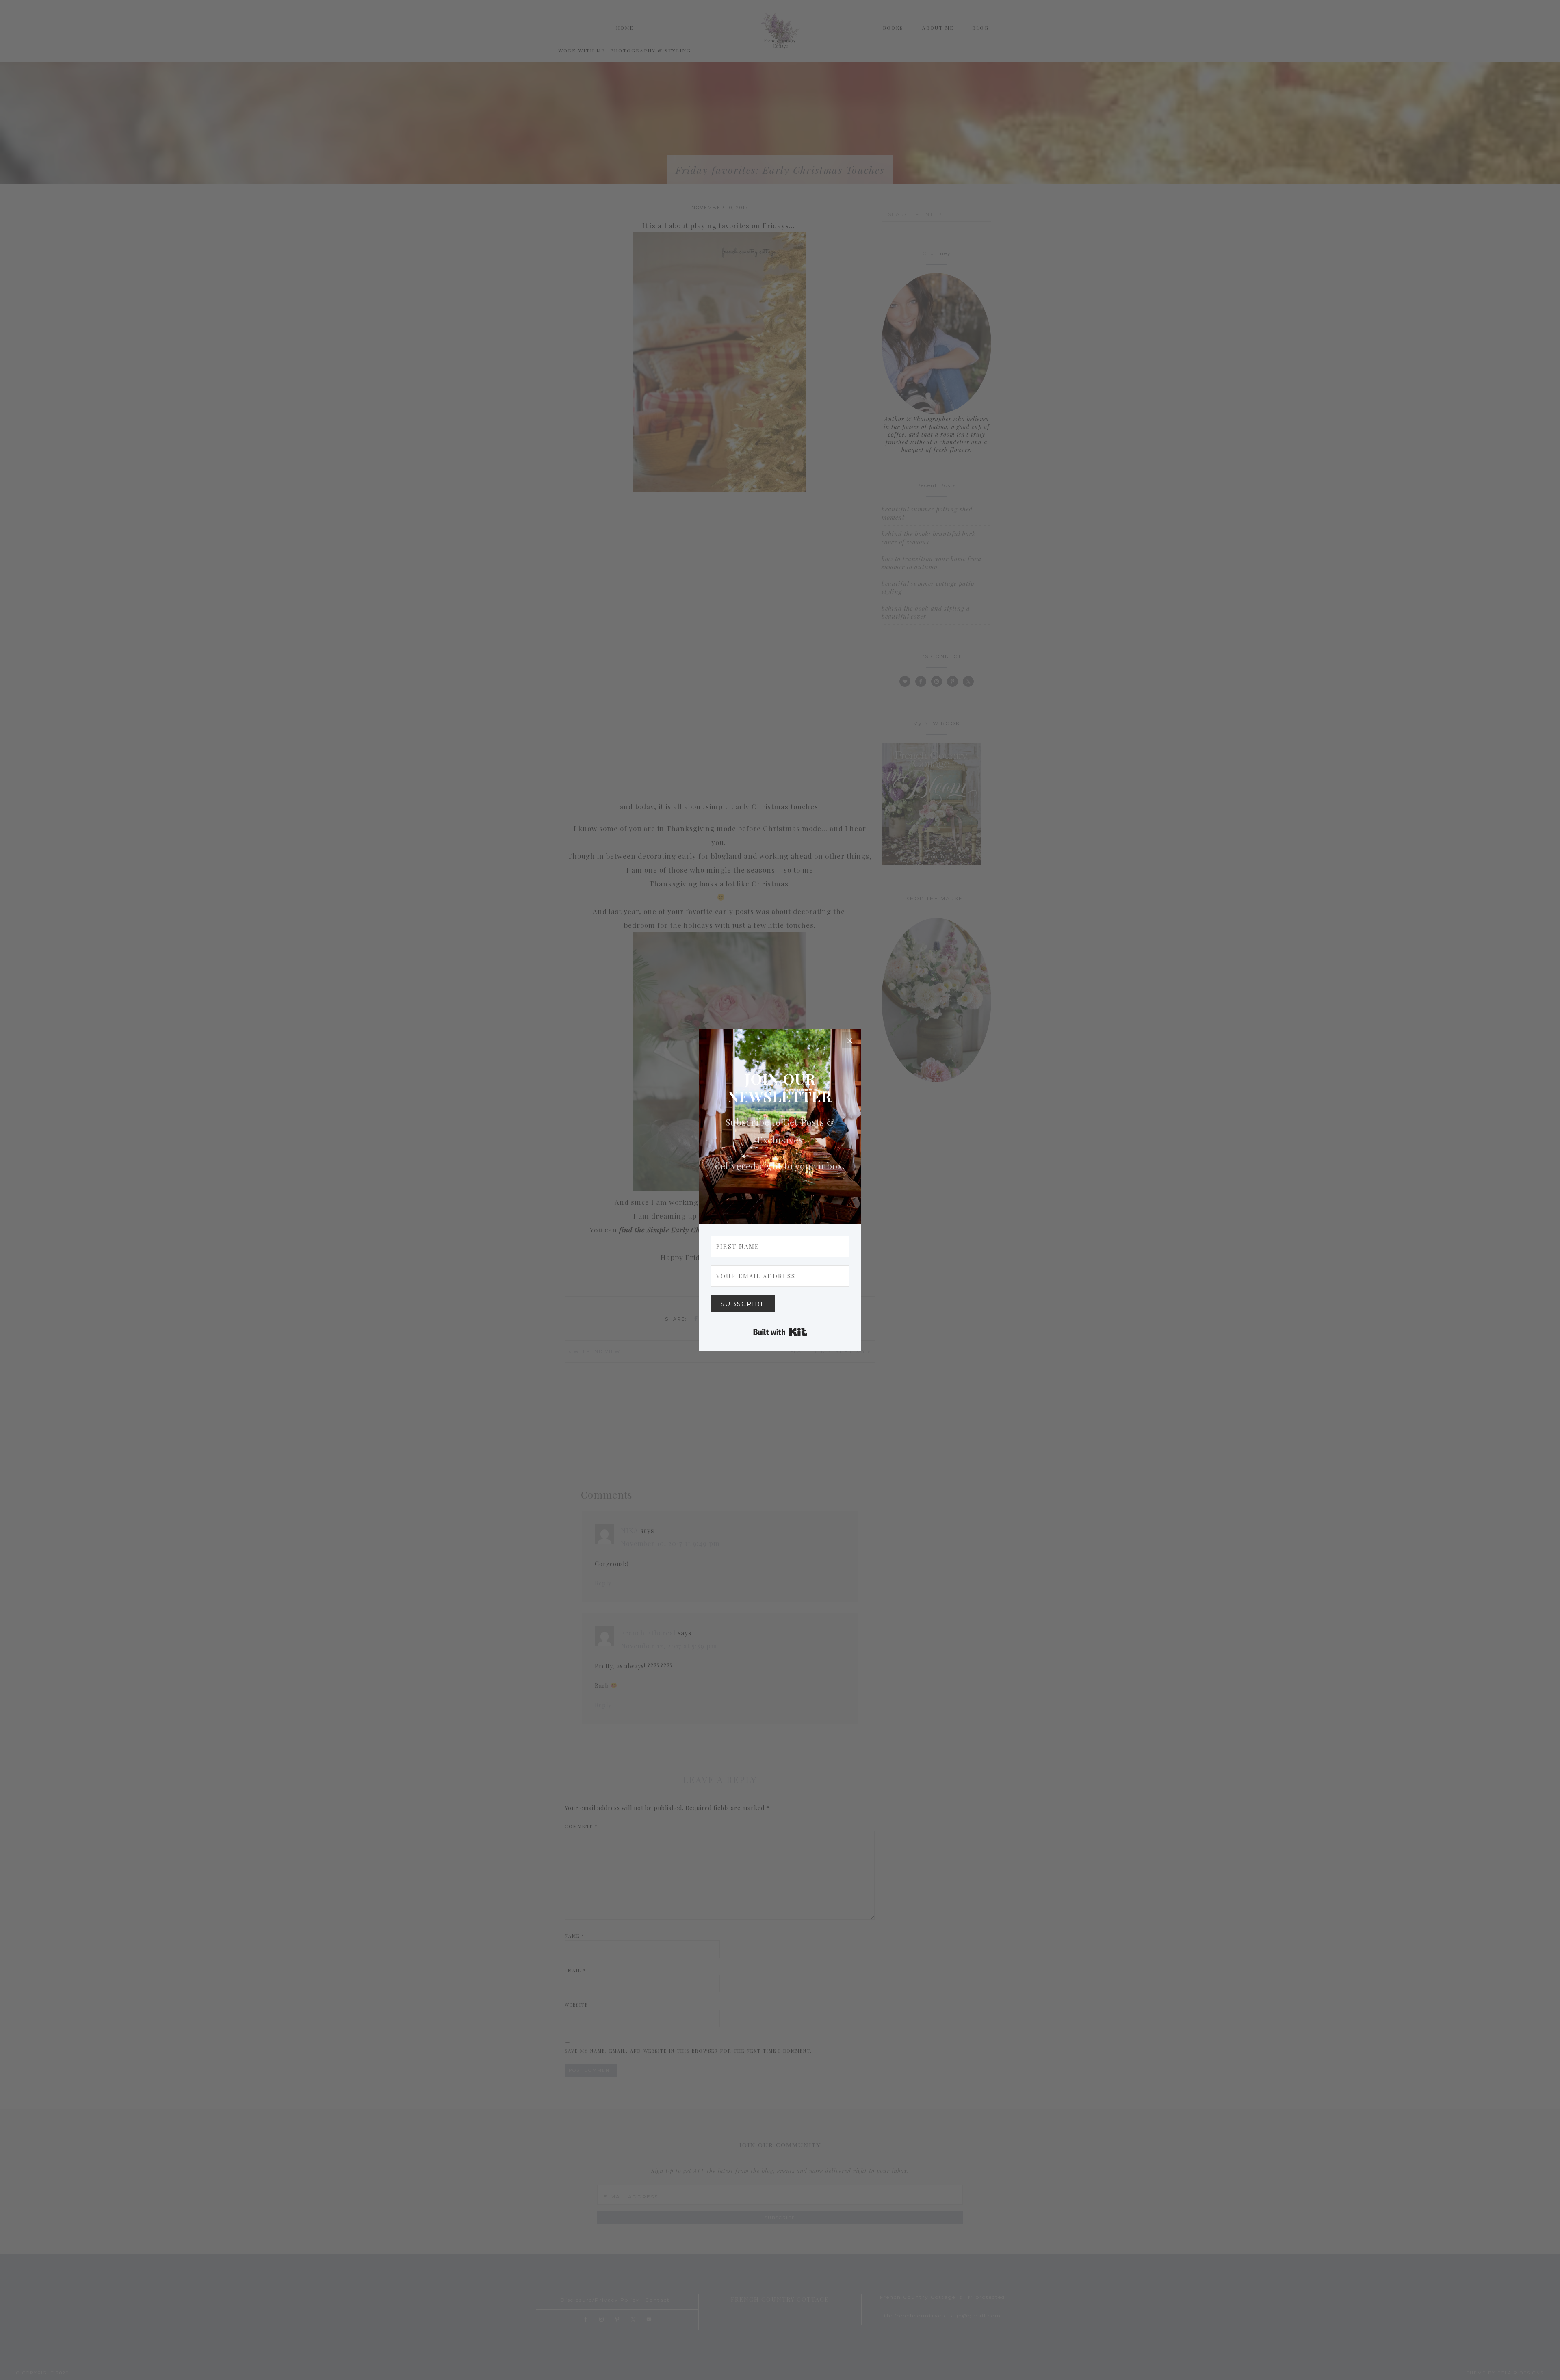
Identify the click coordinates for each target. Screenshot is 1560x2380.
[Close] (850, 1040)
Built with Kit (780, 1332)
